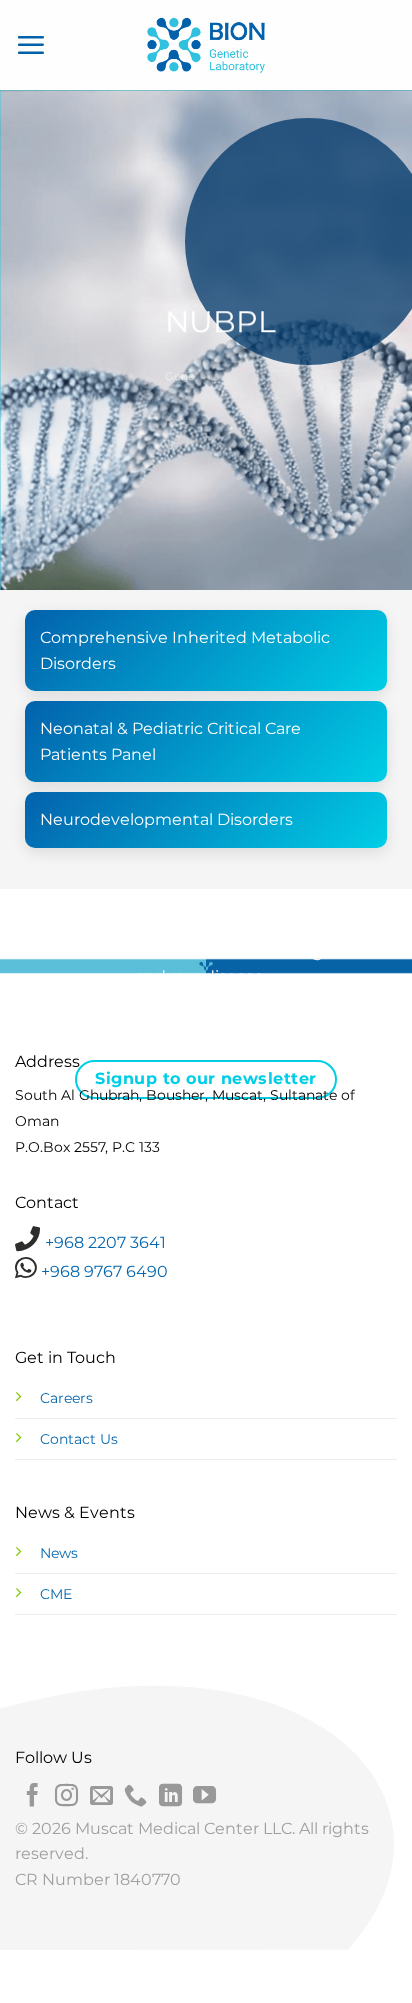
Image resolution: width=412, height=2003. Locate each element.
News (59, 1553)
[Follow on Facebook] (32, 1797)
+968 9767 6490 (102, 1271)
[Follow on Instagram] (66, 1797)
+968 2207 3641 (105, 1242)
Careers (66, 1398)
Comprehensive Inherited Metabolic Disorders (185, 650)
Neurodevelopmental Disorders (166, 819)
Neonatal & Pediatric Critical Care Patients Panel (170, 741)
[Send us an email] (101, 1797)
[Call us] (135, 1797)
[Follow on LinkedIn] (170, 1797)
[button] (31, 45)
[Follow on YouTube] (204, 1797)
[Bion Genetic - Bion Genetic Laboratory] (206, 45)
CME (56, 1594)
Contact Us (79, 1439)
